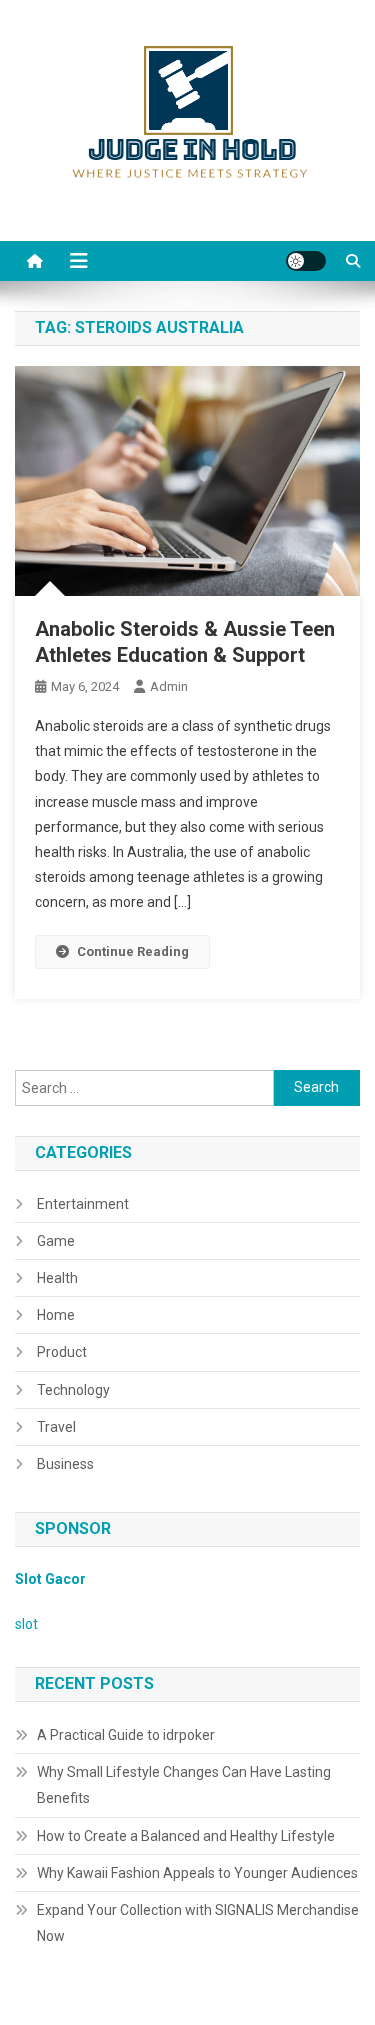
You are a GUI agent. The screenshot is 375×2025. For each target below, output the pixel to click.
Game (56, 1241)
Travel (56, 1427)
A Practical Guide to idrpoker (126, 1735)
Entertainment (83, 1204)
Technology (73, 1390)
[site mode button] (306, 261)
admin (169, 686)
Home (56, 1315)
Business (65, 1464)
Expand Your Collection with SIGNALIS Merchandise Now (198, 1923)
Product (62, 1352)
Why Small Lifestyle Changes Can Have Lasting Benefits (184, 1785)
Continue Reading (133, 951)
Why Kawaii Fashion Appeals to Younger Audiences (197, 1873)
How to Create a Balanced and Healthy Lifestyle (186, 1836)
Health (57, 1278)
